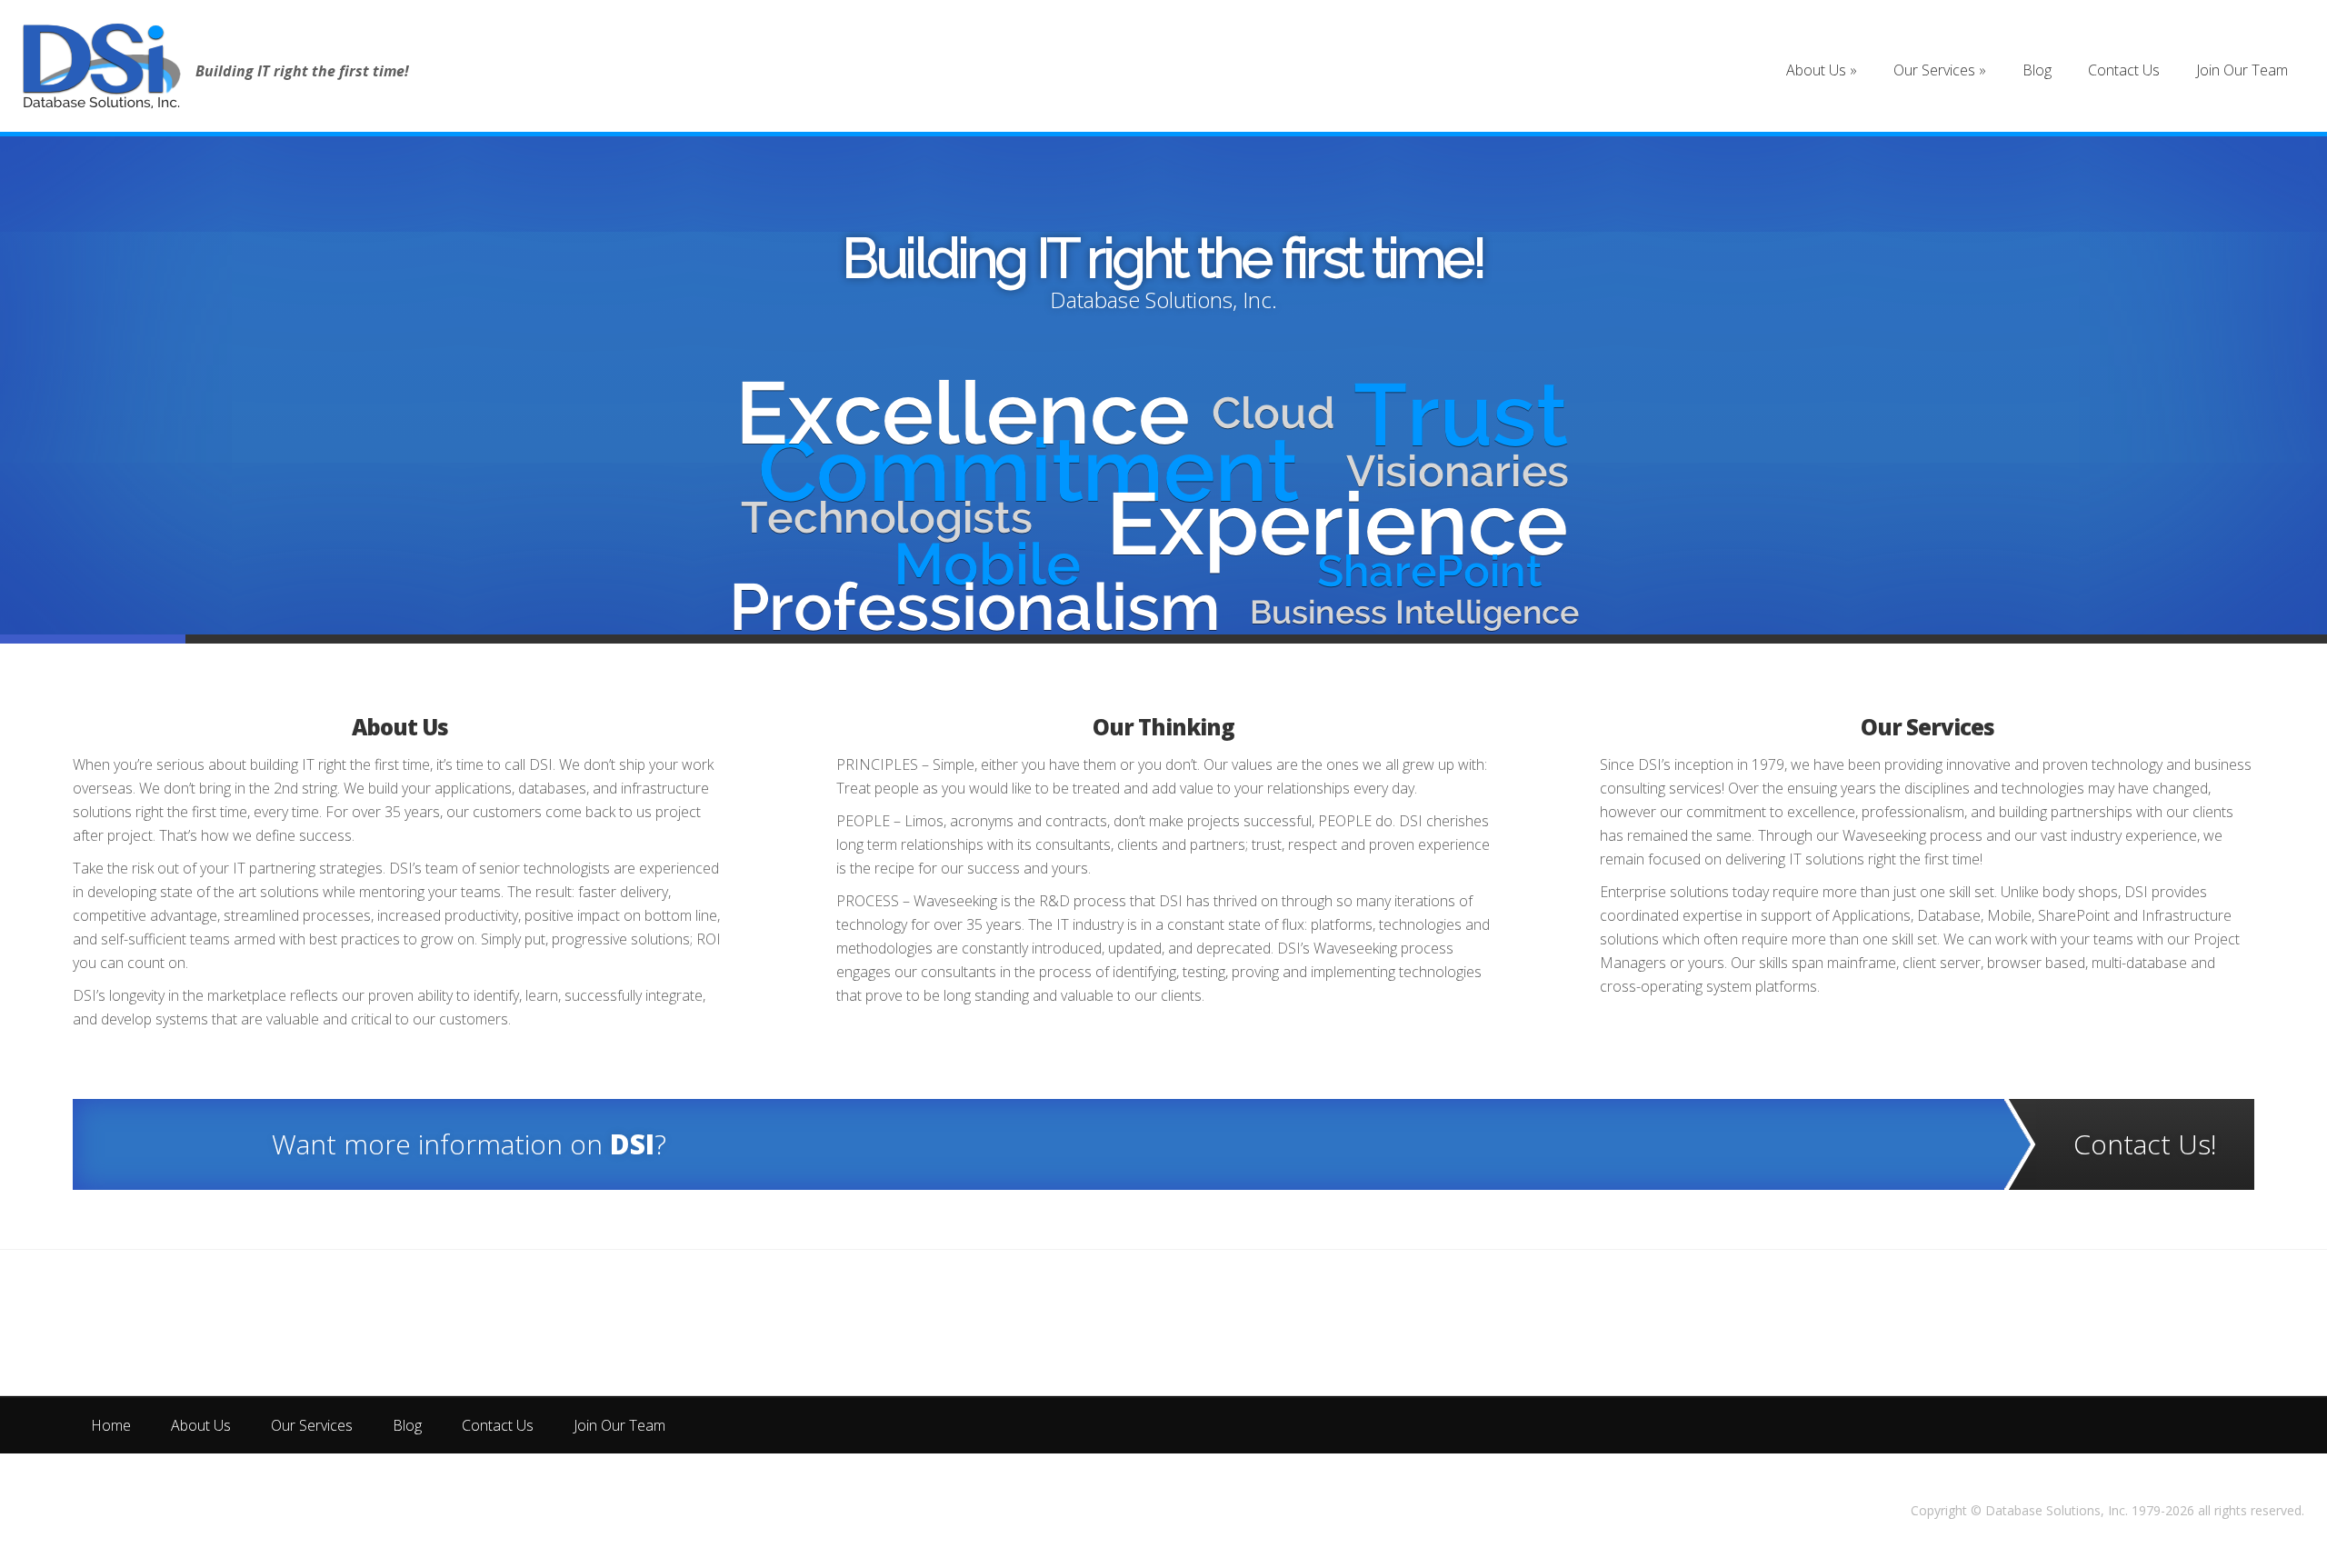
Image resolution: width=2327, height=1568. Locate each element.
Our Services (1928, 727)
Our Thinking (1163, 262)
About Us (400, 727)
